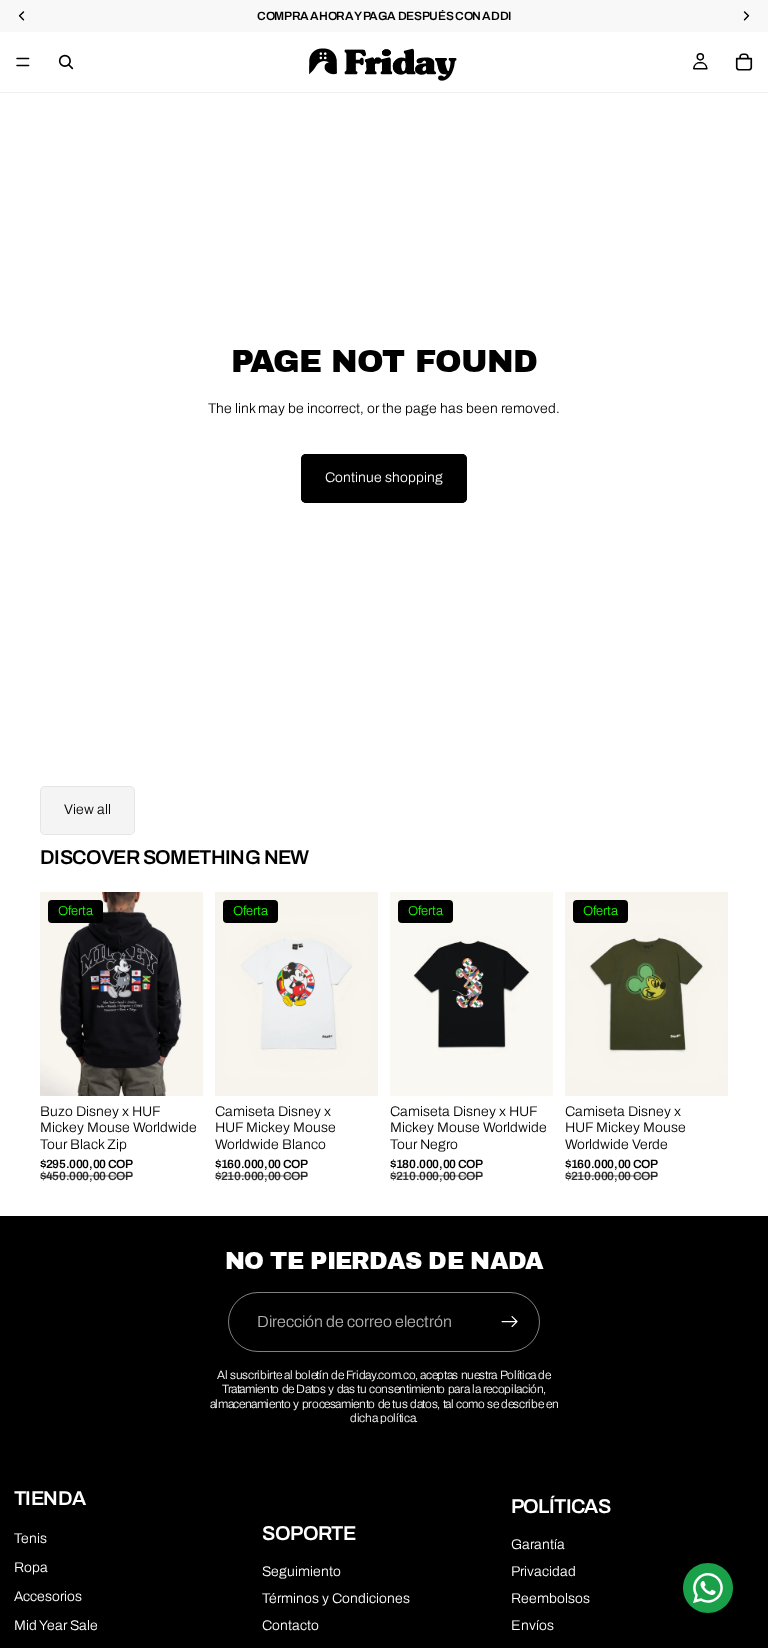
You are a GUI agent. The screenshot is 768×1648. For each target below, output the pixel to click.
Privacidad (543, 1571)
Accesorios (48, 1596)
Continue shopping (384, 477)
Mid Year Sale (56, 1625)
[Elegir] (172, 1065)
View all (87, 809)
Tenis (30, 1538)
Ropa (31, 1567)
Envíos (532, 1625)
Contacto (290, 1625)
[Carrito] (744, 62)
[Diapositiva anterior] (62, 994)
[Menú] (23, 62)
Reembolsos (550, 1598)
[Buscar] (66, 62)
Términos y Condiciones (336, 1598)
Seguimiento (301, 1571)
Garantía (538, 1544)
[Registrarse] (510, 1322)
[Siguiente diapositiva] (181, 994)
